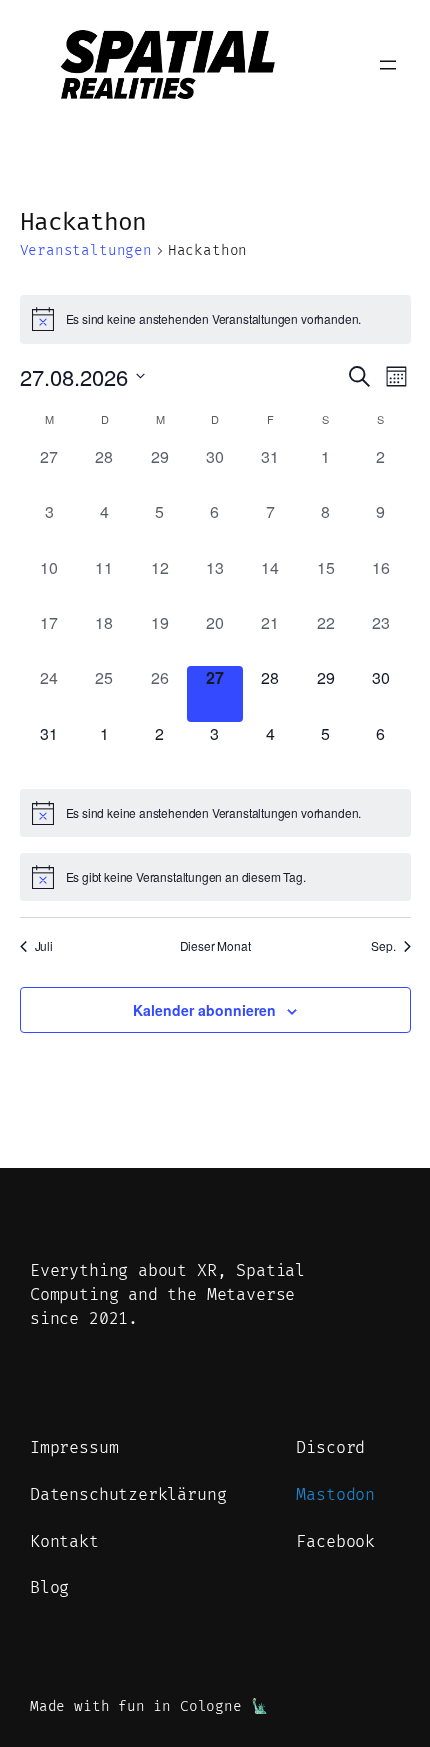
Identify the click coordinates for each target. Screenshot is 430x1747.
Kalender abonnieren (204, 1010)
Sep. (383, 946)
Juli (44, 946)
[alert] (215, 319)
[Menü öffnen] (388, 65)
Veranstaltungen (86, 250)
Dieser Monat (215, 946)
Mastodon (335, 1495)
